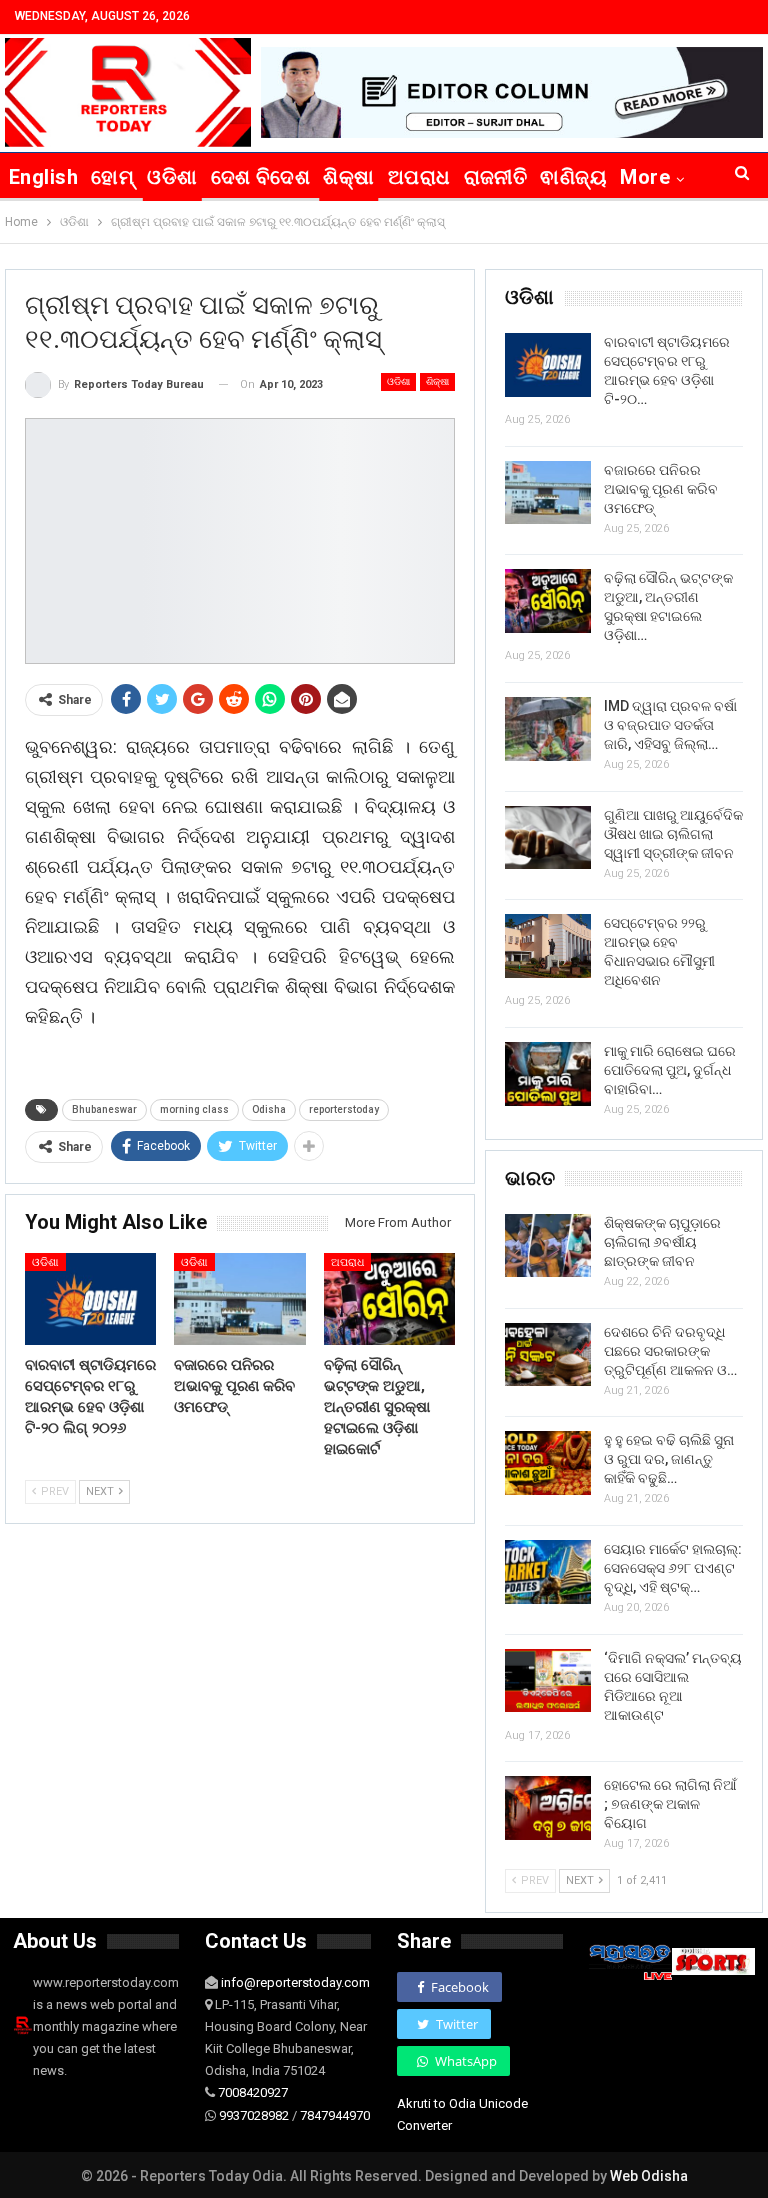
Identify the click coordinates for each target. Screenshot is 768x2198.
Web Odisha (649, 2176)
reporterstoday (344, 1109)
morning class (194, 1109)
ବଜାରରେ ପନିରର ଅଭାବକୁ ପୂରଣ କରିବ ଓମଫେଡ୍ (661, 489)
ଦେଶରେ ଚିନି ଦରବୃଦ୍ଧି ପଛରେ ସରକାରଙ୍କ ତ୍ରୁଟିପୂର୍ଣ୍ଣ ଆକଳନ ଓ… (670, 1351)
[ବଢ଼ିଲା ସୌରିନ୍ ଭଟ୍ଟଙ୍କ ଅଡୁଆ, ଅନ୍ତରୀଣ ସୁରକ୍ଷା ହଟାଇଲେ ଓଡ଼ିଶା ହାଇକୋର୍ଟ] (389, 1299)
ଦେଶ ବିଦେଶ (261, 177)
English (43, 177)
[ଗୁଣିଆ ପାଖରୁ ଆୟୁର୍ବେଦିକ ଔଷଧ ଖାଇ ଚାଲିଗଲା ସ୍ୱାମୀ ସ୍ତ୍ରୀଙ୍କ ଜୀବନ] (548, 838)
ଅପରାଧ (419, 177)
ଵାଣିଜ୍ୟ (573, 177)
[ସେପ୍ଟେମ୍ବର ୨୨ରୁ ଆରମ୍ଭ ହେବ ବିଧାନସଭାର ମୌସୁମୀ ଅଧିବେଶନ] (548, 946)
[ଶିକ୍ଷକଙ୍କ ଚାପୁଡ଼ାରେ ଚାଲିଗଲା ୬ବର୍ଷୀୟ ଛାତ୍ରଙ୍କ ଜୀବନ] (548, 1246)
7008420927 (253, 2092)
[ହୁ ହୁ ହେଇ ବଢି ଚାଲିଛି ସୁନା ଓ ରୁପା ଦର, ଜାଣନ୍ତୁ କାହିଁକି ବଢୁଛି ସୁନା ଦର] (548, 1463)
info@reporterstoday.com (295, 1982)
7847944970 (335, 2115)
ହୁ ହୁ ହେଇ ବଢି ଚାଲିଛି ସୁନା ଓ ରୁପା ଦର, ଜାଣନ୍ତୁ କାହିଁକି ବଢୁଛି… (669, 1459)
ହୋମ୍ (112, 177)
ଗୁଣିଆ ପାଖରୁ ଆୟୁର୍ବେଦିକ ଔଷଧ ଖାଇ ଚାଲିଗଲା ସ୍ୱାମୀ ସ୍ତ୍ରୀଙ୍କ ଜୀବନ (673, 834)
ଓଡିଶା (172, 177)
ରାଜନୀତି (496, 177)
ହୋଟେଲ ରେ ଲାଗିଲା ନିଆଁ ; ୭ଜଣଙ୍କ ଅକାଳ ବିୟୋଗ (670, 1804)
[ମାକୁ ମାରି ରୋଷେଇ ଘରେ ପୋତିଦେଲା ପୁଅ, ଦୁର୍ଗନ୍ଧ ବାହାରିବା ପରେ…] (548, 1074)
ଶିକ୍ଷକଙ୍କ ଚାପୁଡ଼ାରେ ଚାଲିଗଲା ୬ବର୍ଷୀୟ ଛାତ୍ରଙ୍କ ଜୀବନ (662, 1242)
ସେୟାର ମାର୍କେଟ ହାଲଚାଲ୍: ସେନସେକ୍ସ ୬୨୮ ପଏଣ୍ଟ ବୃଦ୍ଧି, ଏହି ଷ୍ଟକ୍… (673, 1568)
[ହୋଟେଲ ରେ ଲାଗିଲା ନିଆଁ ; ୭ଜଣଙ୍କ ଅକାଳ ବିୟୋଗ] (548, 1808)
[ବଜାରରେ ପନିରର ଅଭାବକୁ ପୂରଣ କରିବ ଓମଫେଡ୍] (239, 1299)
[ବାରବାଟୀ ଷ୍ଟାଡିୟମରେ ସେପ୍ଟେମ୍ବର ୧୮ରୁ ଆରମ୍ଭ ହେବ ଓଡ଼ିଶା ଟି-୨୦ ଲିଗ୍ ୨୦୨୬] (90, 1299)
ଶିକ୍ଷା (348, 177)
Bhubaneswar (104, 1109)
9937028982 (254, 2115)
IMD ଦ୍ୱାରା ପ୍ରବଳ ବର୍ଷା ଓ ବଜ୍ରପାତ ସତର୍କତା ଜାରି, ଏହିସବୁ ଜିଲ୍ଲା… (670, 725)
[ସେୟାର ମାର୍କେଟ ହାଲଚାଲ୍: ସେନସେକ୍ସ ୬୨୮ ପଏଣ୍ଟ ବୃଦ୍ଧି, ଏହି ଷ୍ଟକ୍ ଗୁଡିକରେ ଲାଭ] (548, 1572)
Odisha (269, 1109)
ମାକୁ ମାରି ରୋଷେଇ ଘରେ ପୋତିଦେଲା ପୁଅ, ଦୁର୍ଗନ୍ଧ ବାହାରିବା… (670, 1070)
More (645, 177)
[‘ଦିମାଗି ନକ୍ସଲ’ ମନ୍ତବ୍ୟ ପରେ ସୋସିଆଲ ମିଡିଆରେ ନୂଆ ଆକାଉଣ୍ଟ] (548, 1681)
